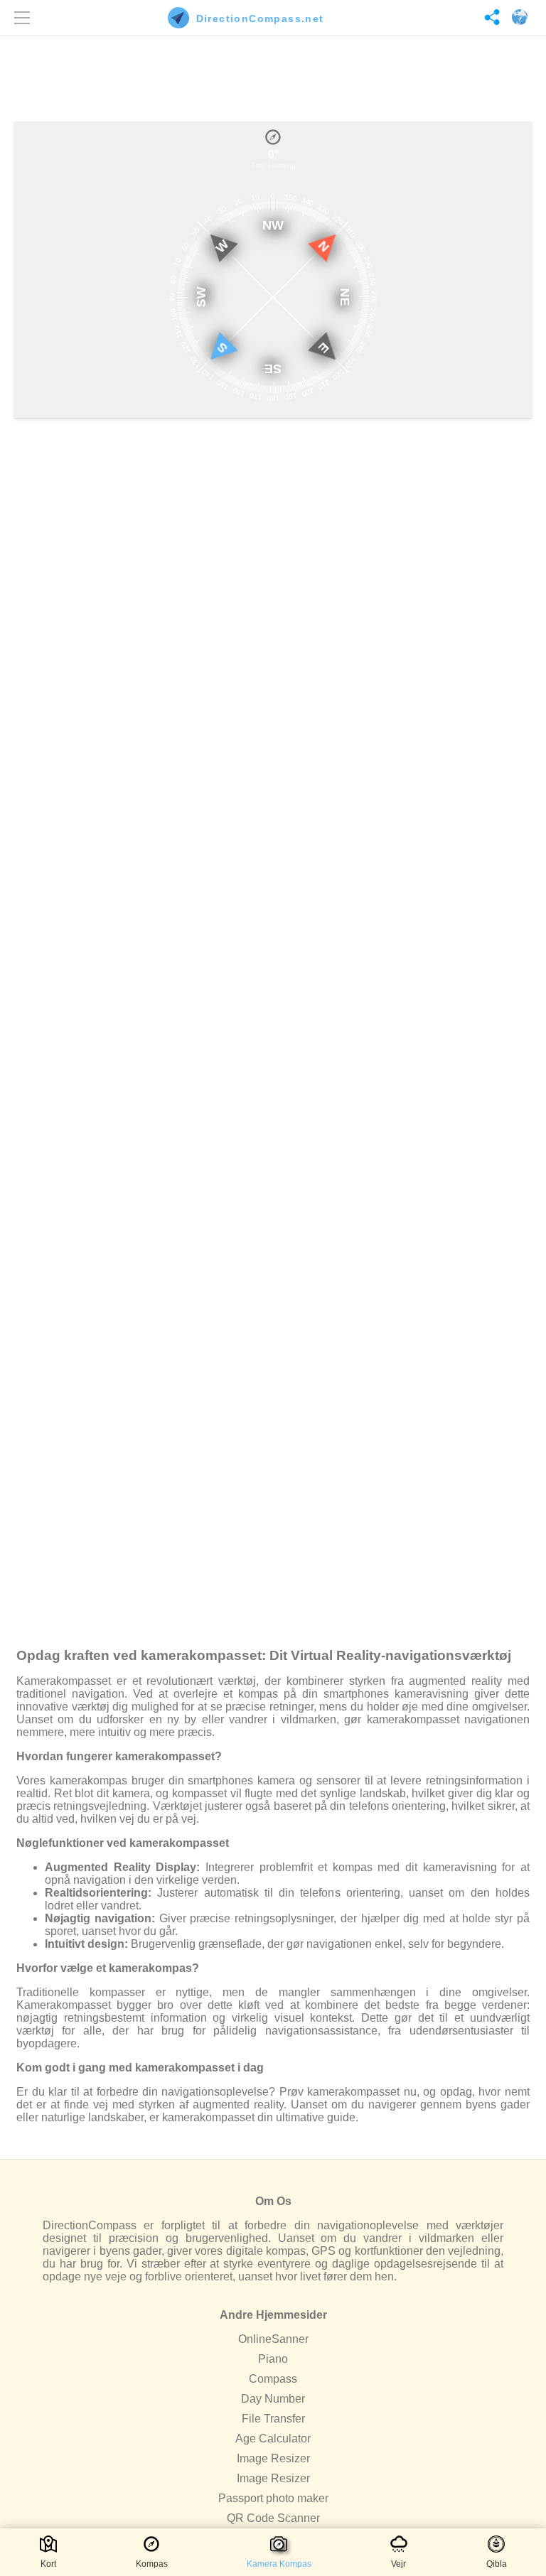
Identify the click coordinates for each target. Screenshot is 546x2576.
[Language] (518, 18)
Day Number (273, 2399)
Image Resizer (273, 2458)
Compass (273, 2379)
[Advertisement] (273, 75)
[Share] (490, 18)
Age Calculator (273, 2438)
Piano (273, 2359)
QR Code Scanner (273, 2518)
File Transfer (273, 2419)
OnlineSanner (273, 2339)
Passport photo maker (273, 2498)
